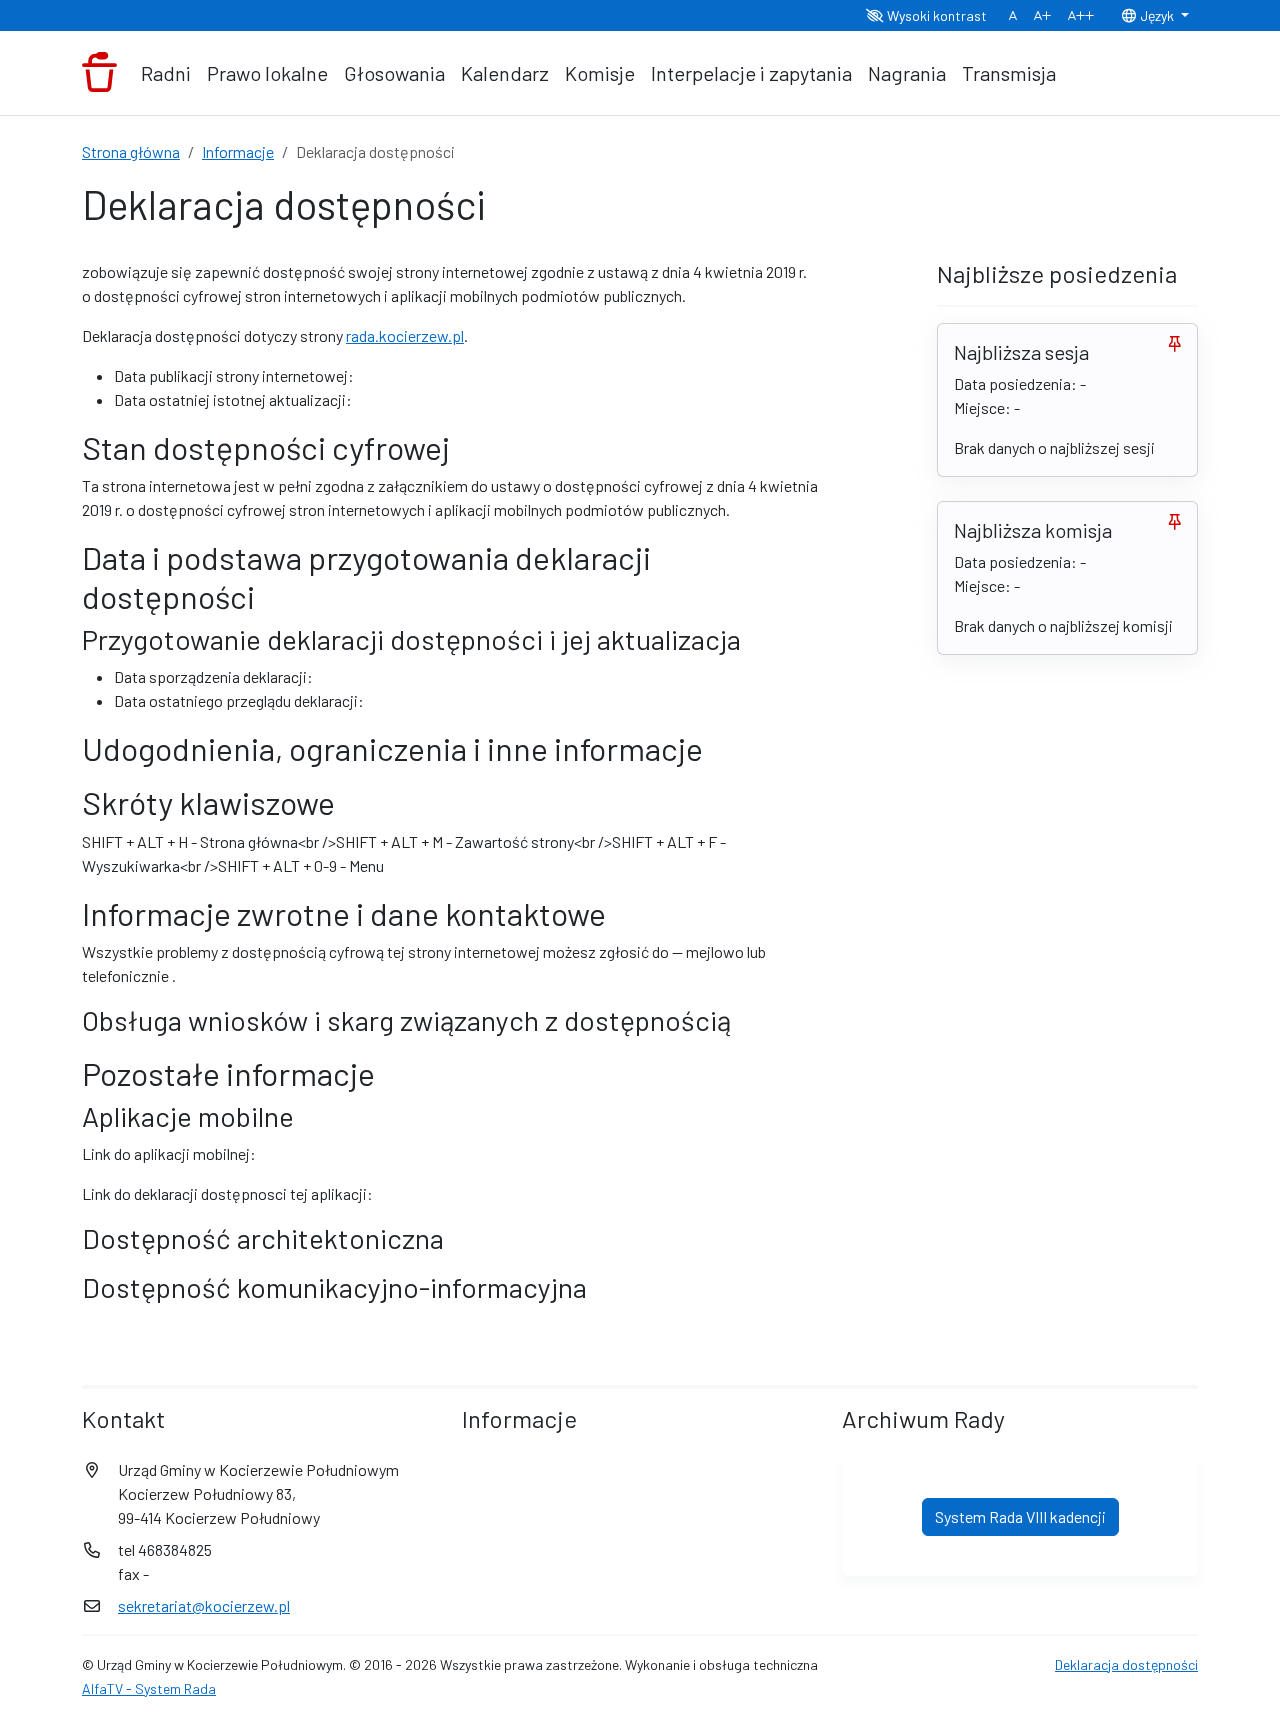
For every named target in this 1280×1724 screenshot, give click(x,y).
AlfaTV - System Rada (149, 1688)
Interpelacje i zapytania (751, 73)
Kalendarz (505, 73)
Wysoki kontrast (935, 15)
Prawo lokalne (267, 73)
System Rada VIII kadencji (1020, 1516)
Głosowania (394, 73)
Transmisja (1009, 73)
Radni (166, 73)
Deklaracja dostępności (1126, 1664)
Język (1157, 15)
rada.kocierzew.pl (405, 335)
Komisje (600, 73)
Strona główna (131, 151)
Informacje (238, 151)
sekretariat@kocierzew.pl (204, 1605)
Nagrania (907, 73)
